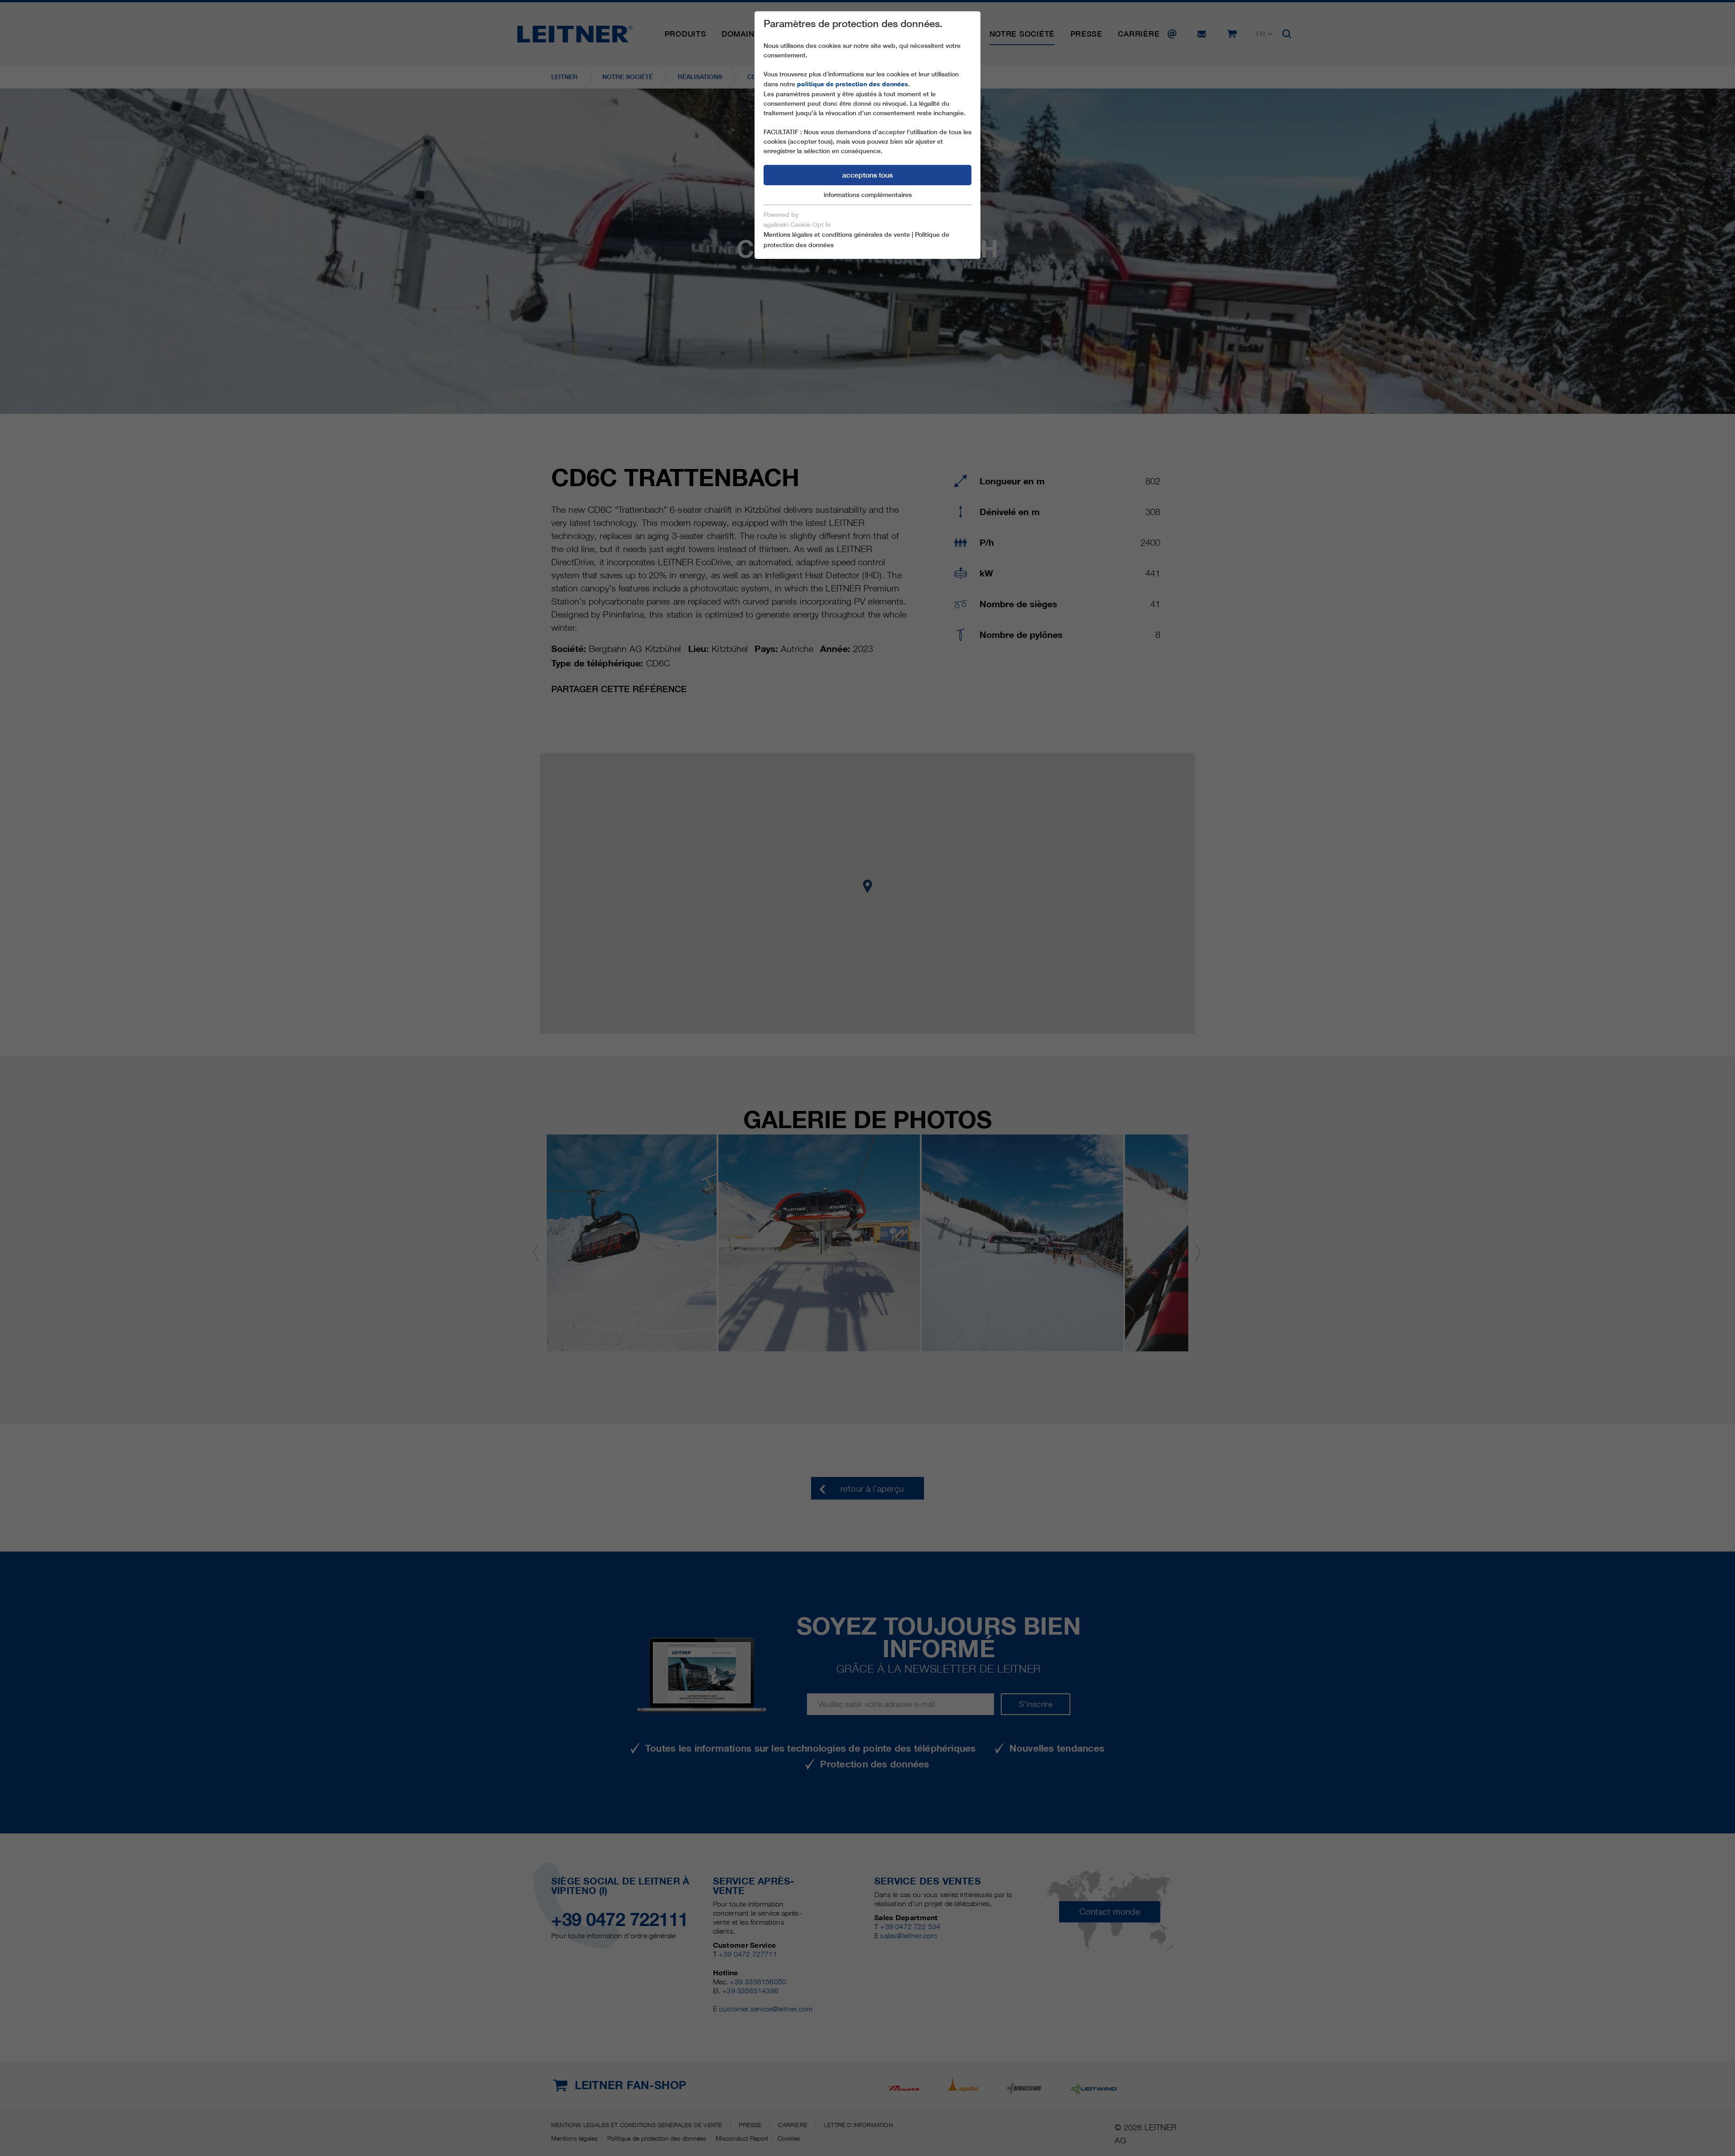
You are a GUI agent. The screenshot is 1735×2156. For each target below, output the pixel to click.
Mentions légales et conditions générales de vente (837, 234)
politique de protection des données (853, 84)
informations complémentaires (868, 195)
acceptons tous (867, 175)
